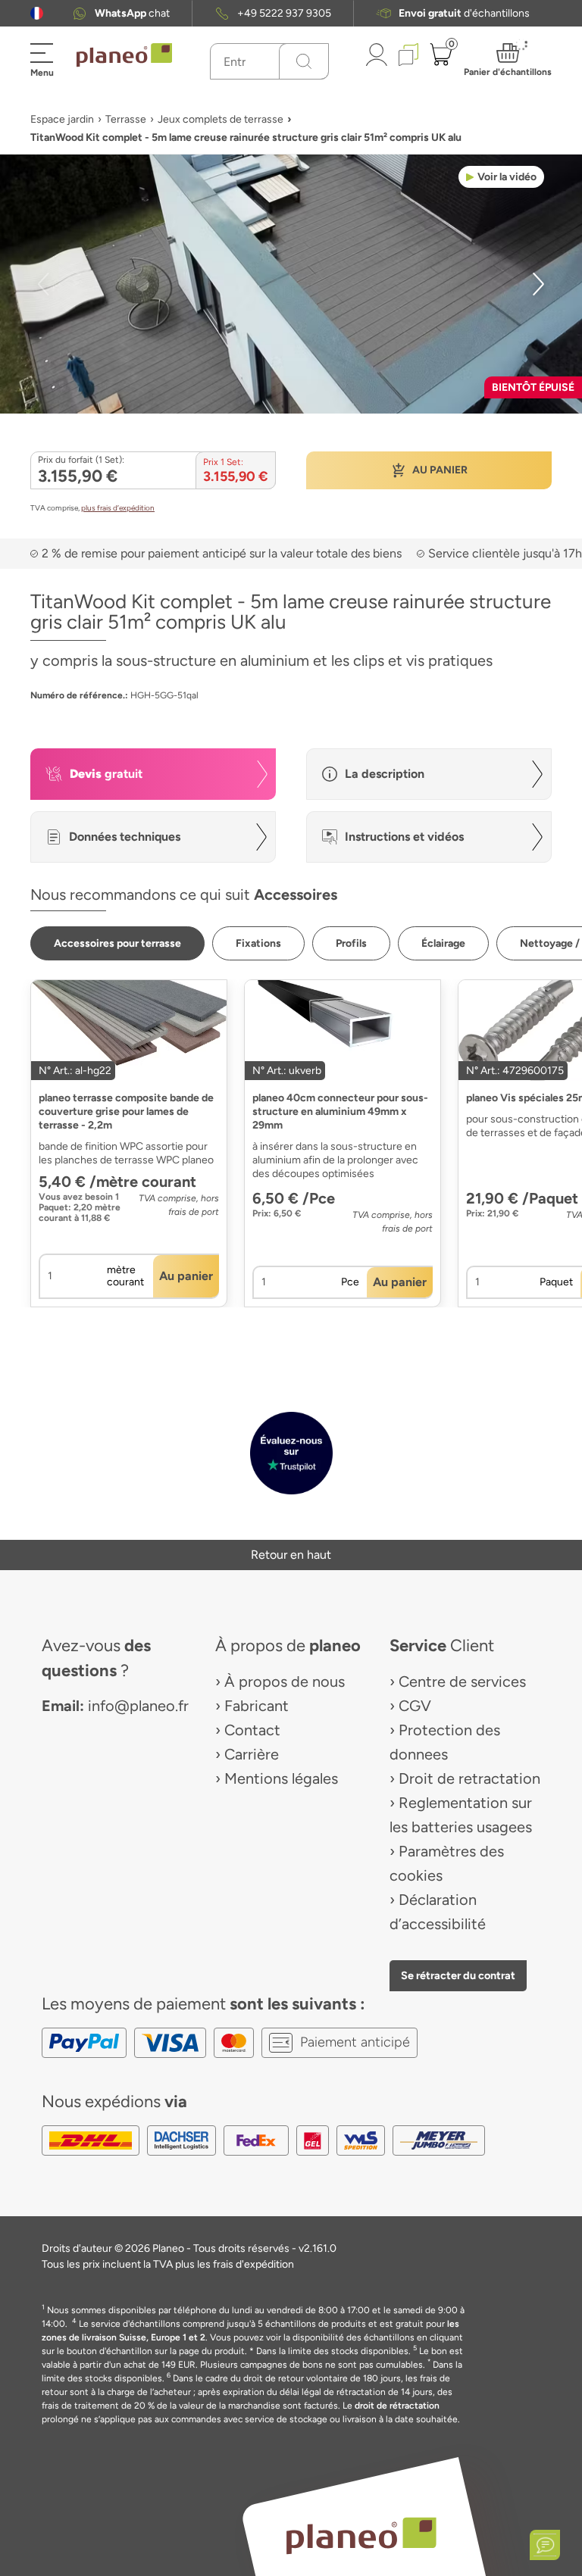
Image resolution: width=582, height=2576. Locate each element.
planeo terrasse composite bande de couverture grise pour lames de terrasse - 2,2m (126, 1112)
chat (132, 13)
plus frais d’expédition (118, 508)
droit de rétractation (397, 2406)
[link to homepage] (124, 55)
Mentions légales (281, 1778)
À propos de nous (285, 1681)
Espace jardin (62, 119)
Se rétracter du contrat (458, 1975)
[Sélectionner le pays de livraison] (37, 13)
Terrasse (126, 119)
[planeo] (361, 2535)
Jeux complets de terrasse (221, 119)
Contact (252, 1730)
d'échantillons (464, 13)
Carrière (252, 1754)
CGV (415, 1706)
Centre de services (462, 1681)
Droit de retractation (469, 1778)
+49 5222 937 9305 (284, 13)
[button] (37, 13)
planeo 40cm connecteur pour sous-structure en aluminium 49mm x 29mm (340, 1112)
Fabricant (257, 1706)
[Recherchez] (304, 61)
